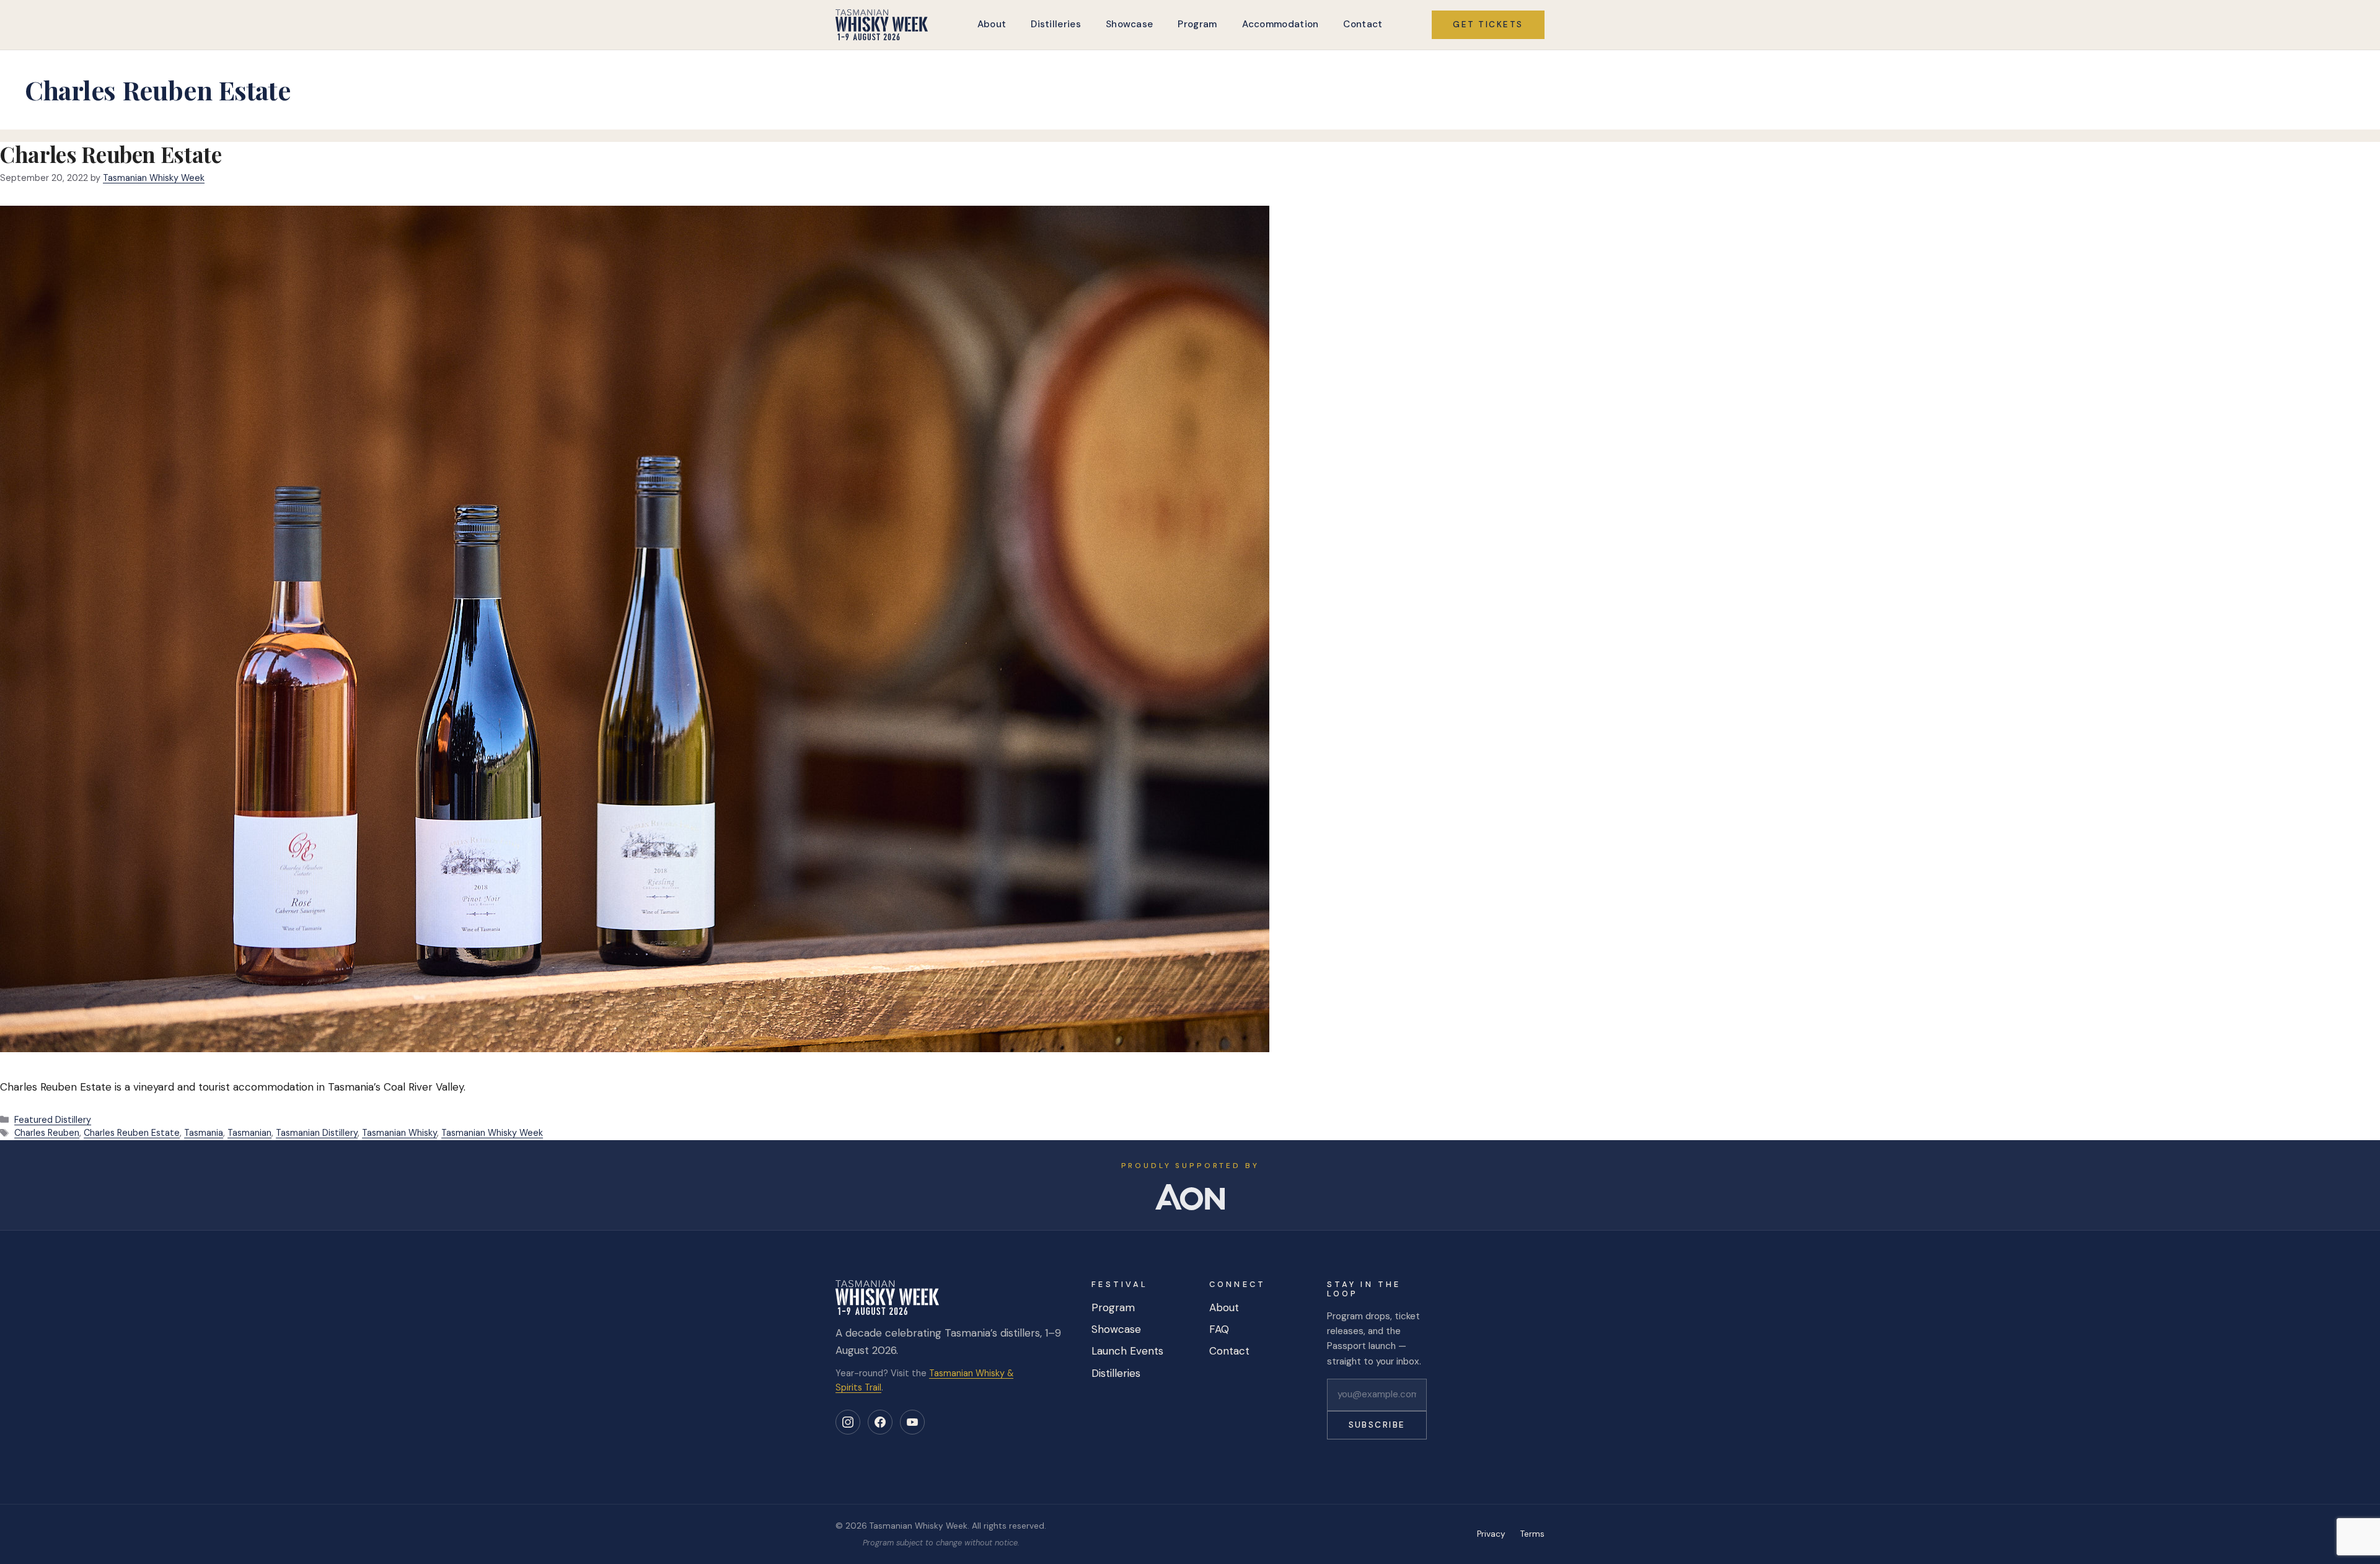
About (992, 24)
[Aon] (1190, 1197)
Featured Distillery (53, 1120)
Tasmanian (249, 1133)
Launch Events (1127, 1351)
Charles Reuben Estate (111, 154)
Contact (1363, 24)
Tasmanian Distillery (317, 1133)
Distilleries (1056, 24)
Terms (1532, 1534)
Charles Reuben (47, 1133)
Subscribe (1377, 1425)
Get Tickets (1488, 24)
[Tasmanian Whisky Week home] (882, 25)
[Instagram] (848, 1422)
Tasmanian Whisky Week (492, 1133)
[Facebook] (880, 1422)
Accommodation (1280, 24)
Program (1197, 24)
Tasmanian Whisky (399, 1133)
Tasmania (204, 1133)
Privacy (1491, 1534)
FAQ (1219, 1329)
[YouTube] (912, 1422)
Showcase (1129, 24)
